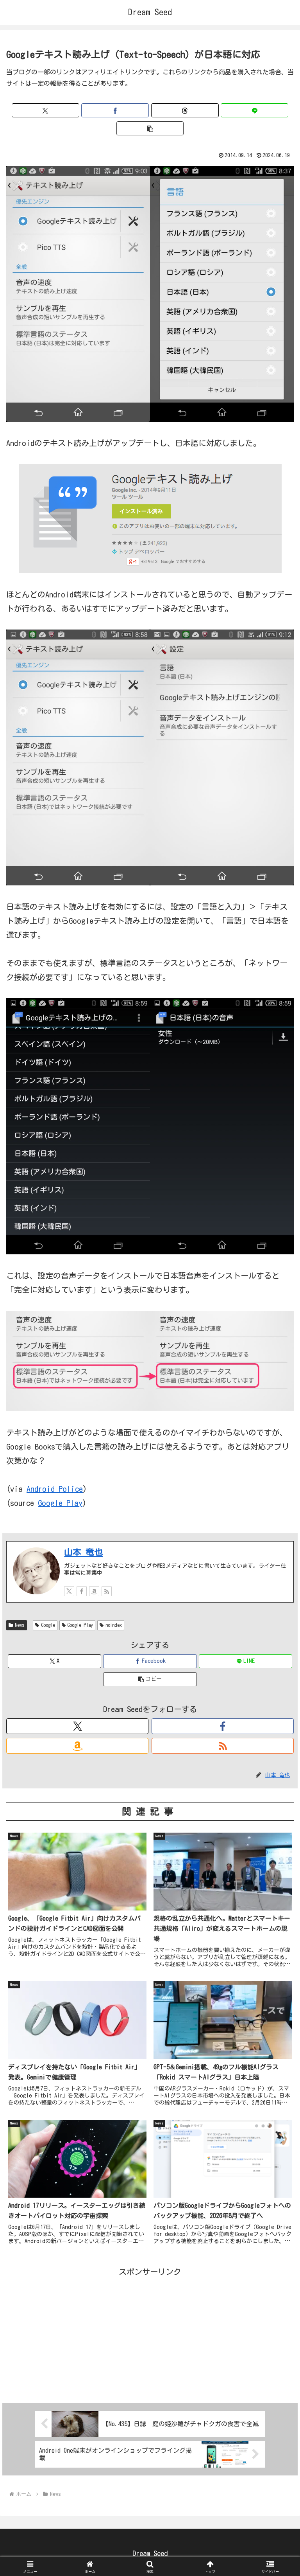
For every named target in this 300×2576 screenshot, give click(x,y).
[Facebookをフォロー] (82, 1591)
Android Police (55, 1489)
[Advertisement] (150, 2333)
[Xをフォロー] (69, 1591)
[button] (150, 128)
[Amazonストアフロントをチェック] (94, 1591)
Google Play (60, 1503)
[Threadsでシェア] (185, 110)
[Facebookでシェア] (115, 110)
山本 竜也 (83, 1552)
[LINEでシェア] (254, 110)
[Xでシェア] (46, 110)
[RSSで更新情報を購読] (107, 1591)
